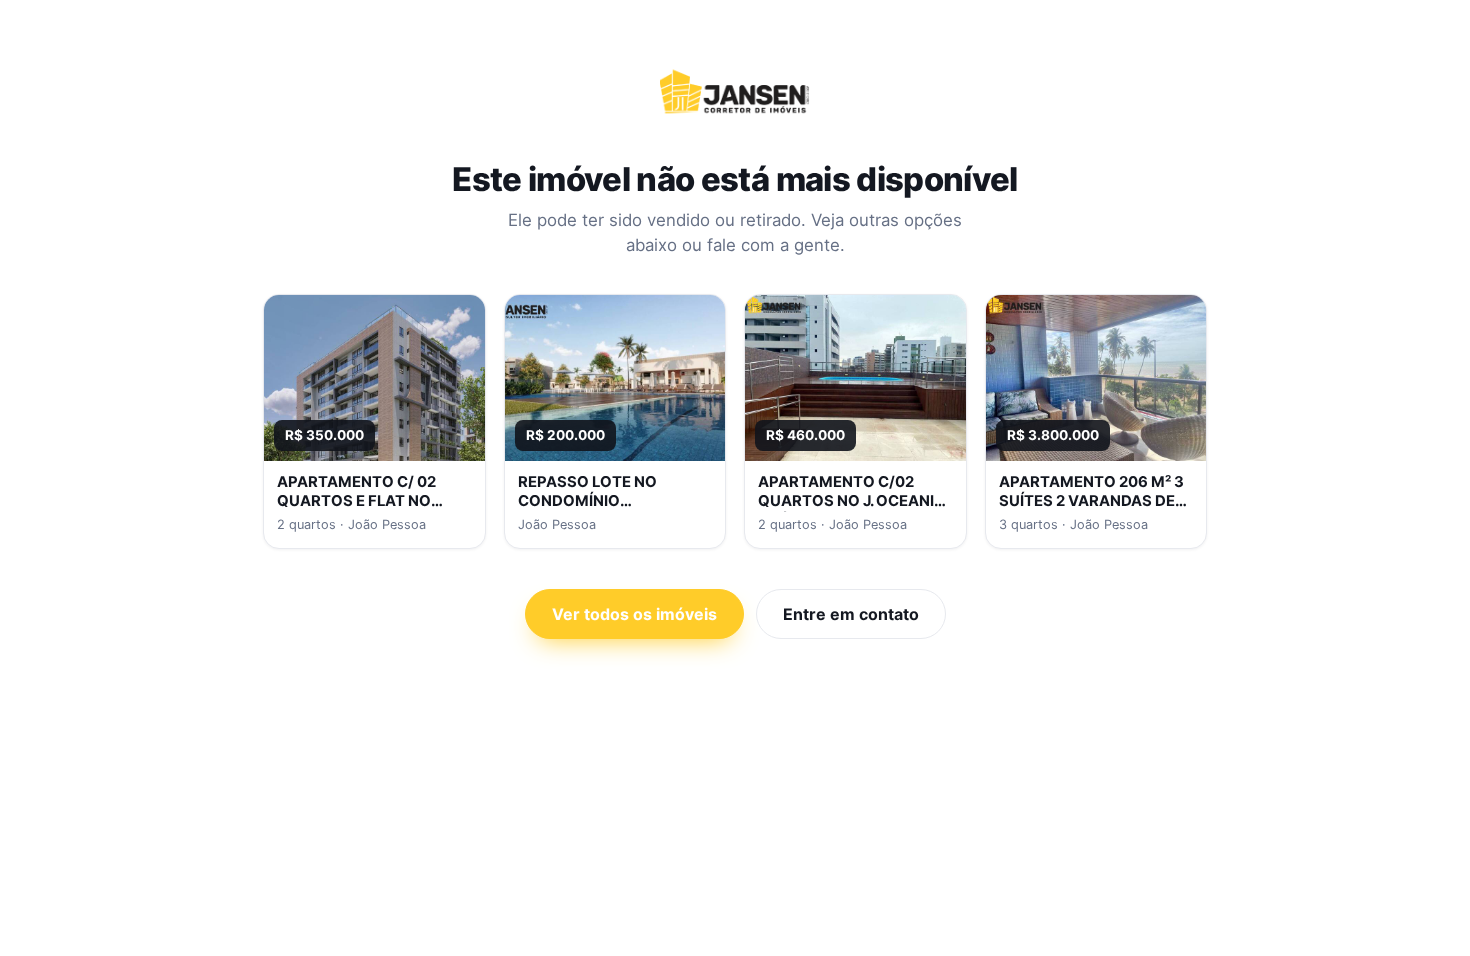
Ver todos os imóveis (634, 614)
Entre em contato (851, 614)
